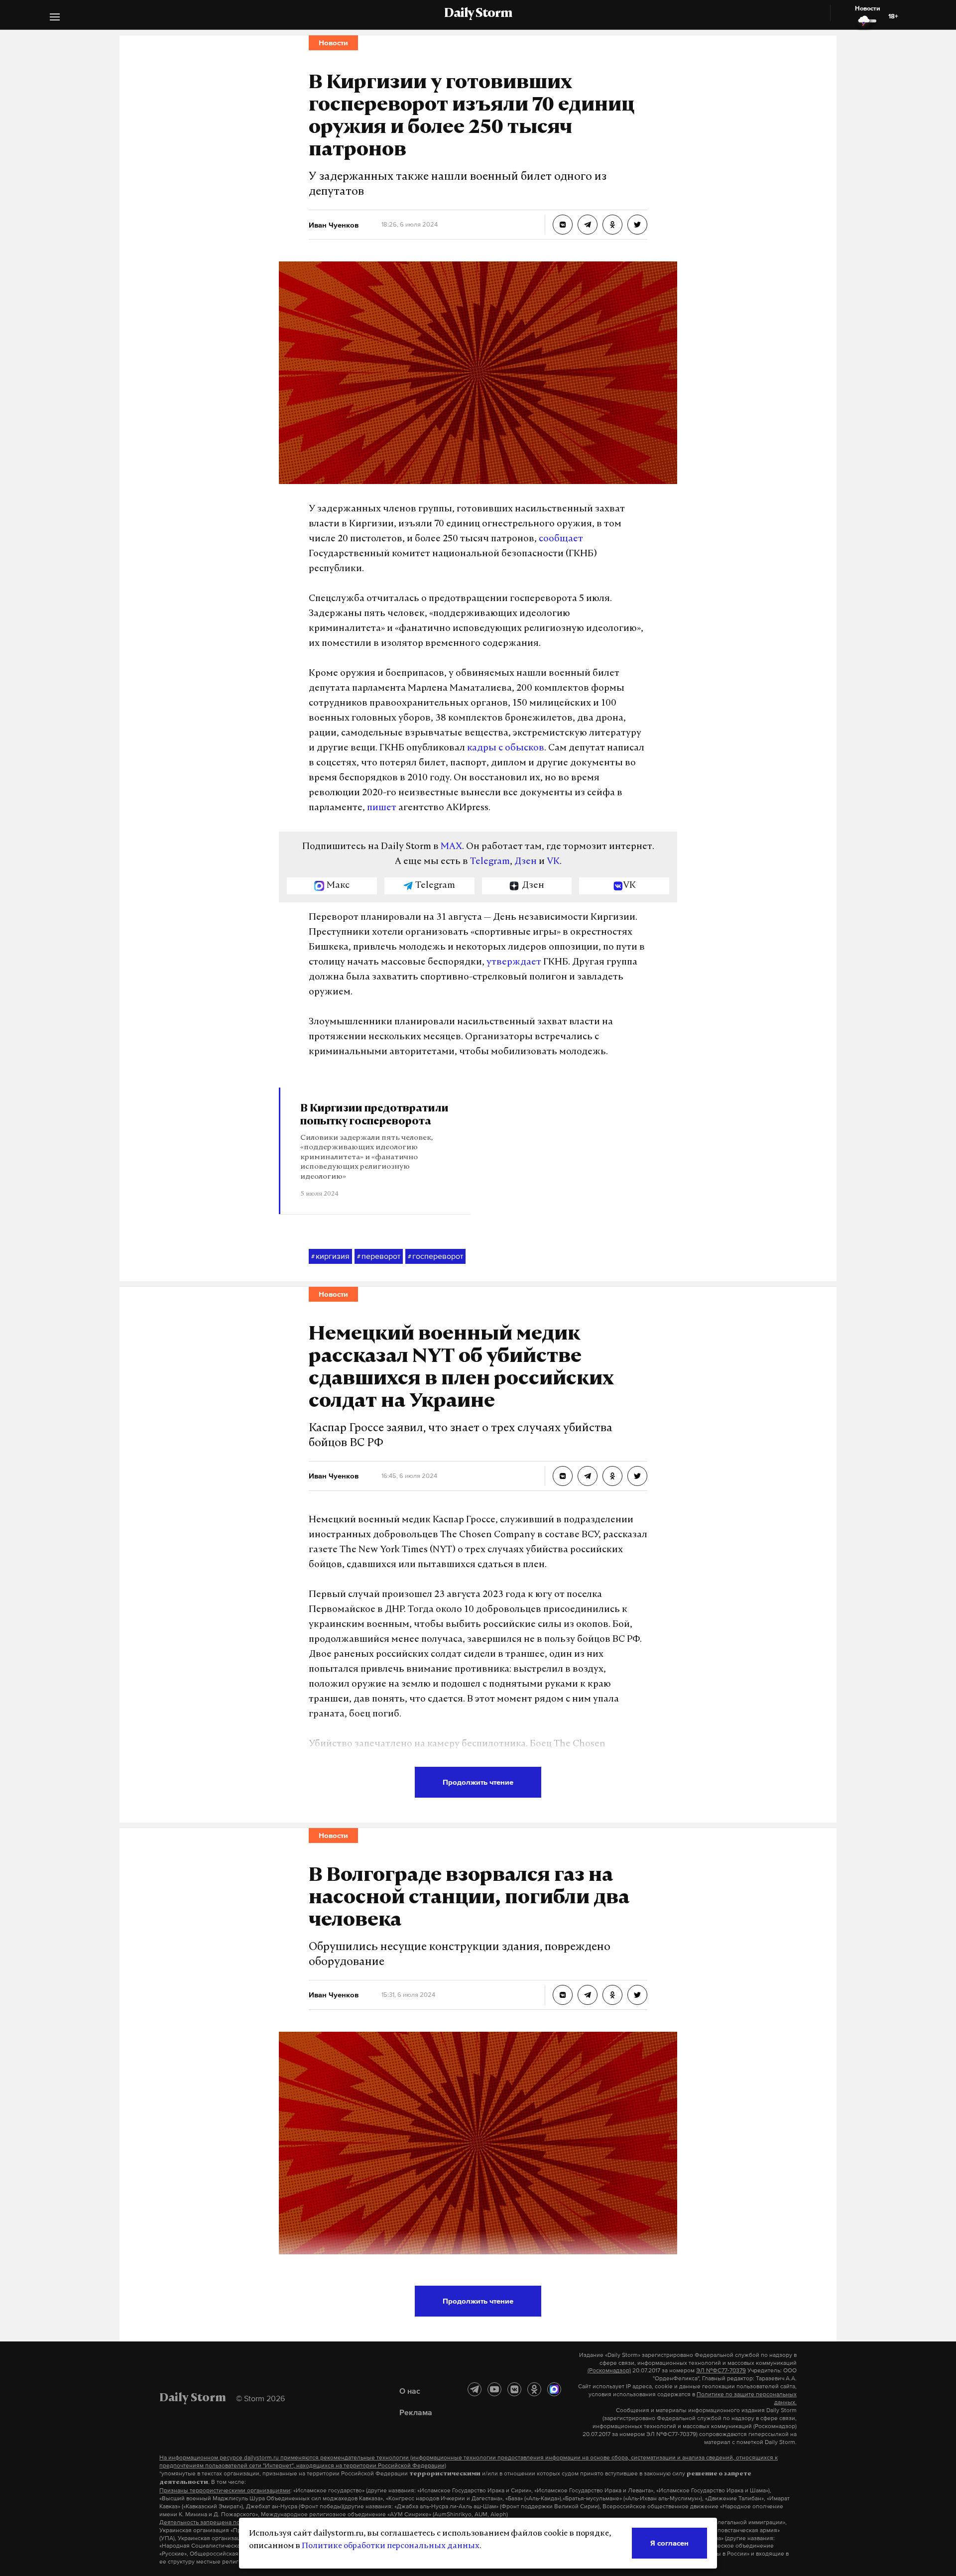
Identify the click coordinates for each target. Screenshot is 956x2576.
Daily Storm (478, 14)
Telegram (490, 862)
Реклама (416, 2412)
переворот (379, 1256)
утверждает (514, 963)
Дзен (526, 862)
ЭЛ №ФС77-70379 (721, 2370)
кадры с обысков (506, 748)
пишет (382, 808)
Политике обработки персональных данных (391, 2546)
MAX (451, 847)
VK (553, 862)
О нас (410, 2391)
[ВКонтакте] (514, 2389)
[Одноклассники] (534, 2389)
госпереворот (435, 1256)
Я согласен (669, 2543)
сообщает (561, 539)
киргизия (330, 1256)
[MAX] (554, 2389)
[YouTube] (494, 2389)
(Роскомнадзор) (609, 2370)
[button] (55, 18)
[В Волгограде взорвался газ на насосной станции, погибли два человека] (563, 1995)
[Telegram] (475, 2389)
